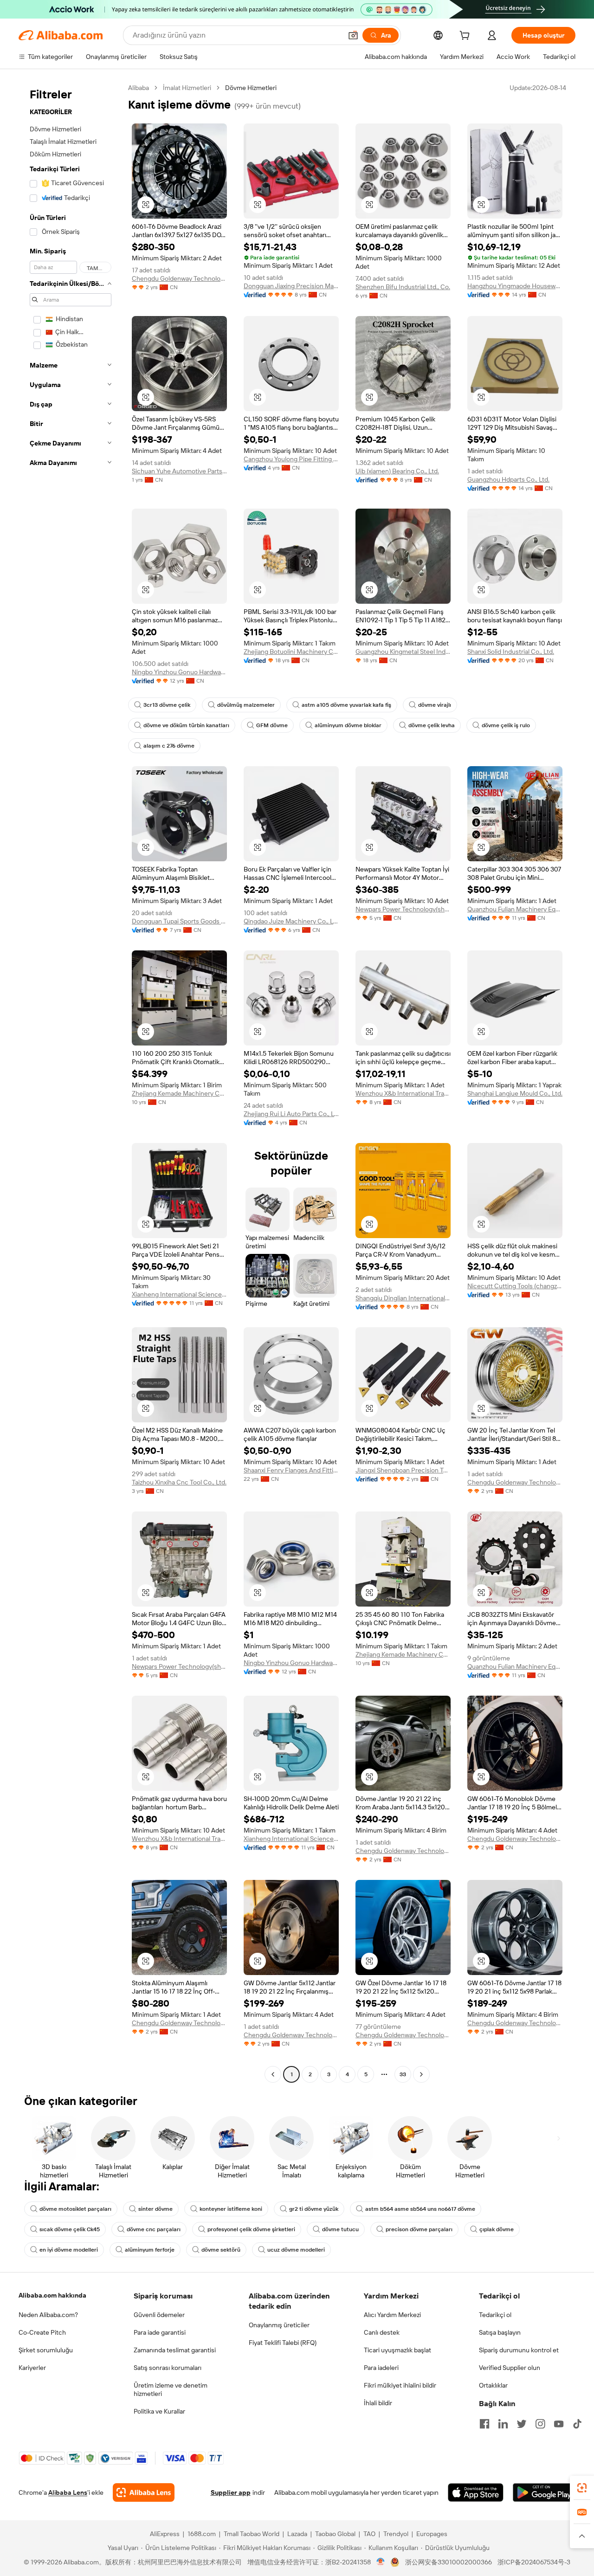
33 (403, 2074)
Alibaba (139, 88)
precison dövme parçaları (419, 2229)
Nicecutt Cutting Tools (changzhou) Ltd (515, 1286)
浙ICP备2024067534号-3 (534, 2562)
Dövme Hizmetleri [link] (251, 88)
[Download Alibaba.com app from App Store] (476, 2492)
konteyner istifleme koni (231, 2209)
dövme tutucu (340, 2229)
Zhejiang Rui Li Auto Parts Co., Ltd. (291, 1114)
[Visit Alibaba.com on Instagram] (540, 2424)
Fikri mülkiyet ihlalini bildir (400, 2385)
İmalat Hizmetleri (187, 88)
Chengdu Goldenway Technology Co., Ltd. (179, 278)
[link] (582, 2488)
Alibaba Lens (68, 2492)
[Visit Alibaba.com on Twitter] (522, 2424)
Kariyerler (32, 2368)
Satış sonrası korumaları (168, 2368)
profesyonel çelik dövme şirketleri (251, 2229)
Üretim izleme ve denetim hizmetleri (171, 2389)
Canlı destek (382, 2332)
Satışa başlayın (500, 2332)
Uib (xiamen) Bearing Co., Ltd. (397, 471)
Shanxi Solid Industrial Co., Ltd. (511, 652)
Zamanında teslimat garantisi (175, 2350)
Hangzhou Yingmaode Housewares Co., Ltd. (515, 286)
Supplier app (231, 2492)
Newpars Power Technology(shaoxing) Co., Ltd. (403, 909)
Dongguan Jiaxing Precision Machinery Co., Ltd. (291, 286)
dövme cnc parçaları (154, 2229)
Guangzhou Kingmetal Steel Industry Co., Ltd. (403, 652)
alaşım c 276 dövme (169, 746)
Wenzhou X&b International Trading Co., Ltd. (403, 1093)
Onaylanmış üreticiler (279, 2325)
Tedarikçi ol (495, 2315)
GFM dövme (272, 725)
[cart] (466, 37)
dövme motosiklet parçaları (75, 2209)
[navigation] (71, 1082)
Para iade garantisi (160, 2332)
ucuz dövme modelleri (296, 2250)
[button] (353, 35)
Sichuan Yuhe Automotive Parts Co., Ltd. (179, 471)
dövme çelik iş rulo (506, 725)
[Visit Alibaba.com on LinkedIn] (503, 2424)
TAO (369, 2534)
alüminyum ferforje (150, 2250)
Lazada (297, 2534)
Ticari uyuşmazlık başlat (397, 2350)
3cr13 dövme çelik (167, 705)
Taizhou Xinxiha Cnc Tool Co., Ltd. (179, 1482)
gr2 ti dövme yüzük (314, 2209)
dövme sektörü (221, 2250)
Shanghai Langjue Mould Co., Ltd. (515, 1093)
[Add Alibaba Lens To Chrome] (144, 2492)
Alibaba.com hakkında (52, 2295)
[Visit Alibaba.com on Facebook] (484, 2424)
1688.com (202, 2534)
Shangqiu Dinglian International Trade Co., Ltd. (403, 1298)
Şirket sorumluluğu (46, 2350)
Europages (432, 2534)
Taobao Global (335, 2534)
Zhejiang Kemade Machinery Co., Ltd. (179, 1093)
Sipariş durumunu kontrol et (519, 2350)
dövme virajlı (435, 705)
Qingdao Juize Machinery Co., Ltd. (291, 921)
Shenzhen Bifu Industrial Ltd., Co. (403, 287)
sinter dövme (155, 2209)
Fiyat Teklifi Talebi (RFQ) (283, 2343)
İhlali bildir (378, 2403)
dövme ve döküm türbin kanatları (186, 725)
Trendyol (396, 2534)
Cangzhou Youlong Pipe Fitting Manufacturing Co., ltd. (291, 459)
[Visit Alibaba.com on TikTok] (577, 2424)
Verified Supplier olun (510, 2368)
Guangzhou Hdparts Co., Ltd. (508, 479)
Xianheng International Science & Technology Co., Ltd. (179, 1294)
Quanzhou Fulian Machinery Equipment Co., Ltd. (515, 909)
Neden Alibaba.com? (48, 2315)
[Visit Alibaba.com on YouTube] (559, 2424)
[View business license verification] (381, 2562)
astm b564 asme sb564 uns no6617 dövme (420, 2209)
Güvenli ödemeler (159, 2315)
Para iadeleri (381, 2368)
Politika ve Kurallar (159, 2411)
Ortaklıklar (493, 2385)
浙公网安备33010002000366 (449, 2562)
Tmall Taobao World (252, 2534)
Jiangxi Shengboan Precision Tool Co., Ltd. (403, 1470)
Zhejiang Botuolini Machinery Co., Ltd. (291, 652)
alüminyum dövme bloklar (348, 725)
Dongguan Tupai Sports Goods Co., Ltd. (179, 921)
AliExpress (165, 2534)
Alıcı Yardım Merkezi (392, 2315)
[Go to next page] (421, 2074)
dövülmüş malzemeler (246, 705)
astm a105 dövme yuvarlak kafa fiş (346, 705)
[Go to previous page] (273, 2074)
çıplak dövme (497, 2229)
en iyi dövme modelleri (69, 2250)
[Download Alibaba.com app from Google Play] (544, 2492)
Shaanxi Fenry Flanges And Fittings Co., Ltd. (291, 1470)
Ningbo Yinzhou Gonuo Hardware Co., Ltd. (179, 672)
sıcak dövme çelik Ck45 (70, 2229)
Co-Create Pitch (42, 2332)
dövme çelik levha (432, 725)
